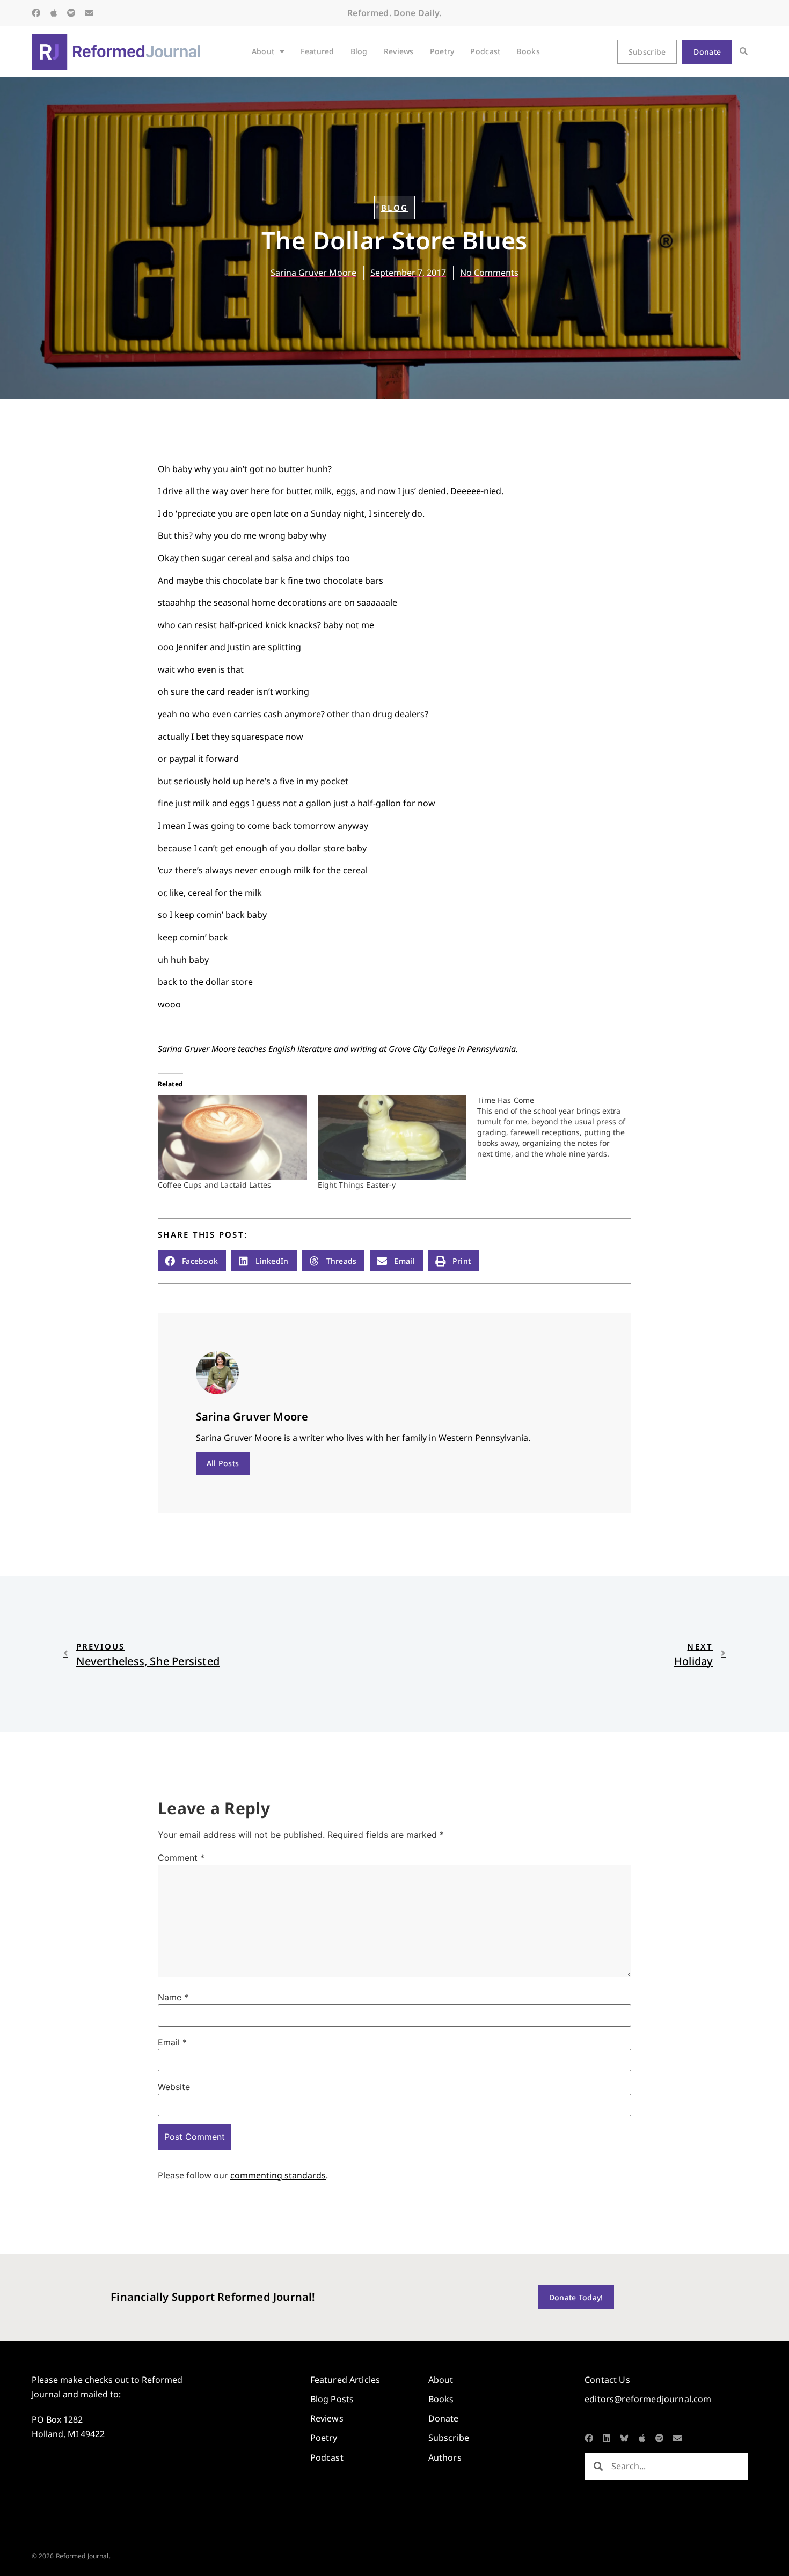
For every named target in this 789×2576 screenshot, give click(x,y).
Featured (317, 51)
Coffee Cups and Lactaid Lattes (214, 1185)
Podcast (485, 51)
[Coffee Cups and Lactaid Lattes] (232, 1138)
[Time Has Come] (557, 1127)
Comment (181, 1858)
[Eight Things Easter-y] (392, 1138)
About (263, 51)
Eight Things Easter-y (357, 1185)
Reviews (399, 51)
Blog (359, 51)
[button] (744, 52)
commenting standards (278, 2175)
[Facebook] (36, 13)
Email (172, 2042)
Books (528, 51)
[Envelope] (89, 13)
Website (174, 2087)
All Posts (223, 1463)
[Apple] (54, 13)
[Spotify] (71, 13)
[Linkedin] (607, 2438)
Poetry (442, 51)
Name (173, 1997)
